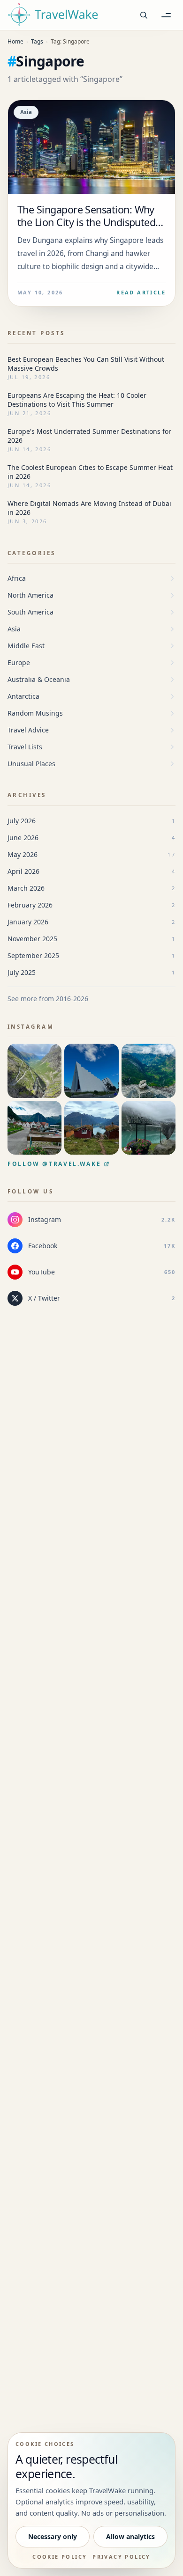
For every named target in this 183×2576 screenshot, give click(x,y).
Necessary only (53, 2536)
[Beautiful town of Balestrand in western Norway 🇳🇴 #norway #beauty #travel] (34, 1128)
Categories (32, 553)
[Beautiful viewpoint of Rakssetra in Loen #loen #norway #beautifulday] (91, 1128)
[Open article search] (144, 15)
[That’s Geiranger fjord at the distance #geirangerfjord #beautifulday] (149, 1071)
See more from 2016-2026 (48, 999)
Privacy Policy (122, 2557)
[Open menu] (166, 15)
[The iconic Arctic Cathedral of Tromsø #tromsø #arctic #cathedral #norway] (91, 1071)
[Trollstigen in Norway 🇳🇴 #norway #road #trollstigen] (34, 1071)
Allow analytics (130, 2536)
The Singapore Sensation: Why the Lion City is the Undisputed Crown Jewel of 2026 (86, 222)
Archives (27, 795)
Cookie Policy (60, 2557)
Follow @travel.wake (54, 1164)
